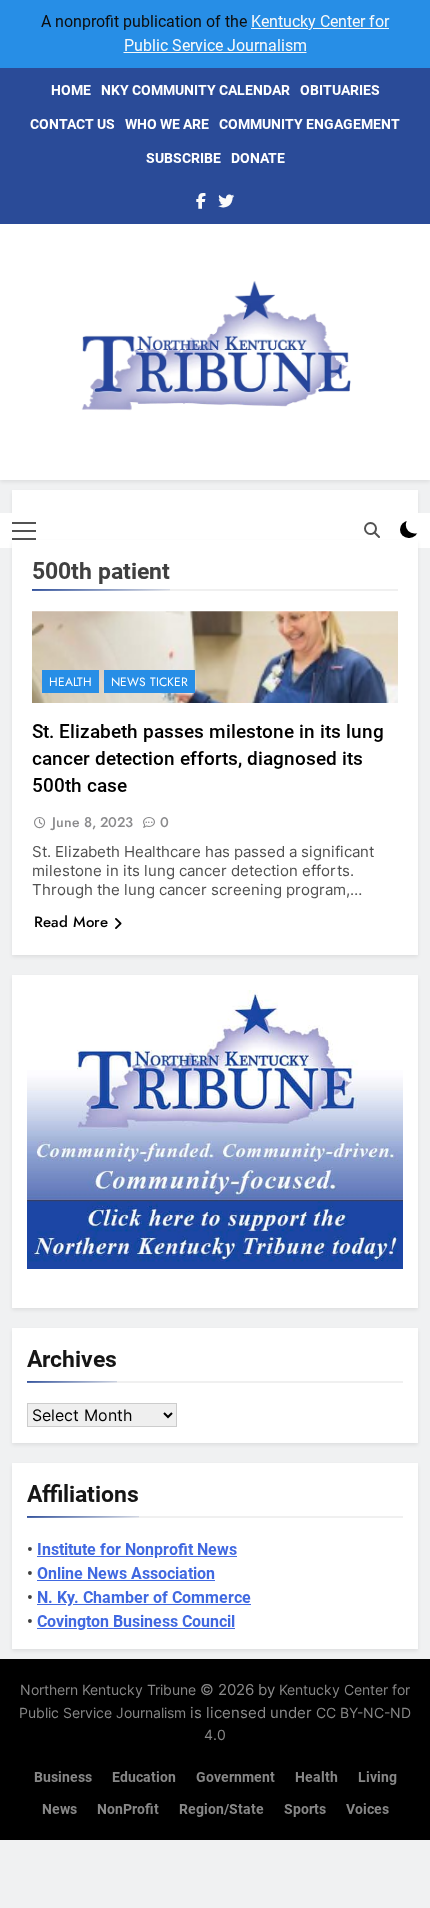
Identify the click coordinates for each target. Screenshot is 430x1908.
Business (63, 1777)
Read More (71, 922)
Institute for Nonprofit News (137, 1549)
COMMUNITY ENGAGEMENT (309, 124)
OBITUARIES (340, 90)
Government (235, 1777)
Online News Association (126, 1573)
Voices (367, 1809)
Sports (305, 1809)
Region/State (221, 1809)
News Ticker (149, 682)
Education (144, 1777)
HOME (71, 90)
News (59, 1809)
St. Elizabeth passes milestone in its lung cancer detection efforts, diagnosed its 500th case (208, 758)
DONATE (258, 158)
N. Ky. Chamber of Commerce (144, 1597)
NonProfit (128, 1809)
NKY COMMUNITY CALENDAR (195, 90)
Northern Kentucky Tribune (108, 1689)
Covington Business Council (136, 1621)
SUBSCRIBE (183, 158)
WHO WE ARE (167, 124)
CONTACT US (72, 124)
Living (377, 1777)
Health (70, 682)
